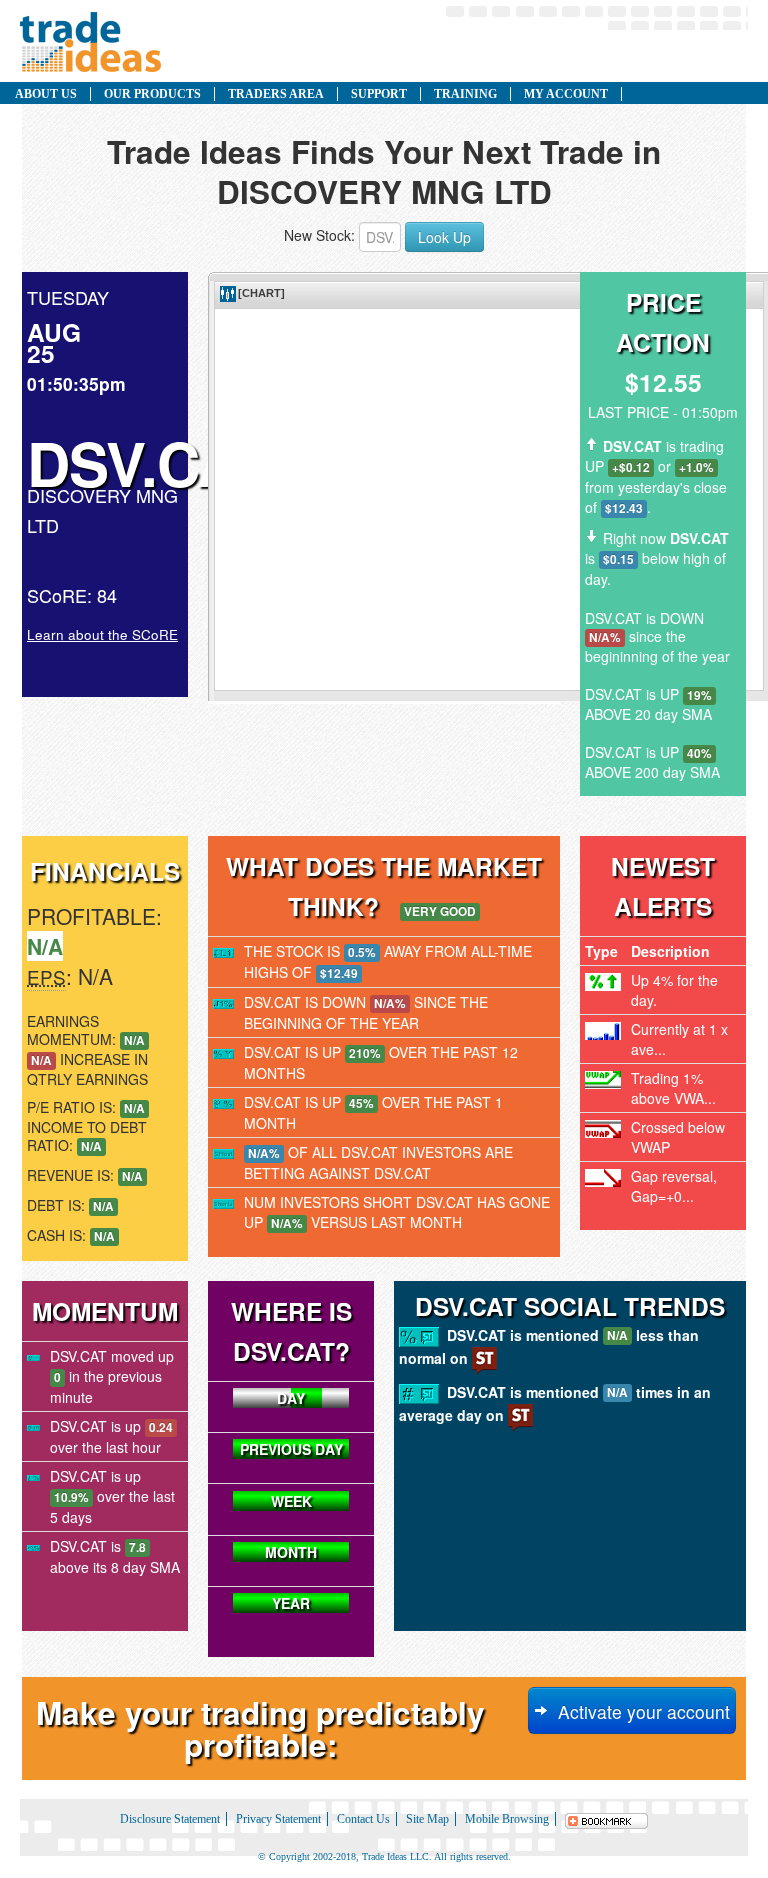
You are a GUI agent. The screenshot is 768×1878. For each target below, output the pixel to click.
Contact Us (363, 1819)
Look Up (444, 237)
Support (379, 94)
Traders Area (276, 94)
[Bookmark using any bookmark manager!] (607, 1819)
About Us (46, 94)
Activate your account (639, 1711)
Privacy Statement (278, 1819)
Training (465, 94)
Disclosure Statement (170, 1819)
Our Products (152, 94)
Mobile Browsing (507, 1819)
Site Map (427, 1819)
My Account (566, 94)
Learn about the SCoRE (102, 634)
